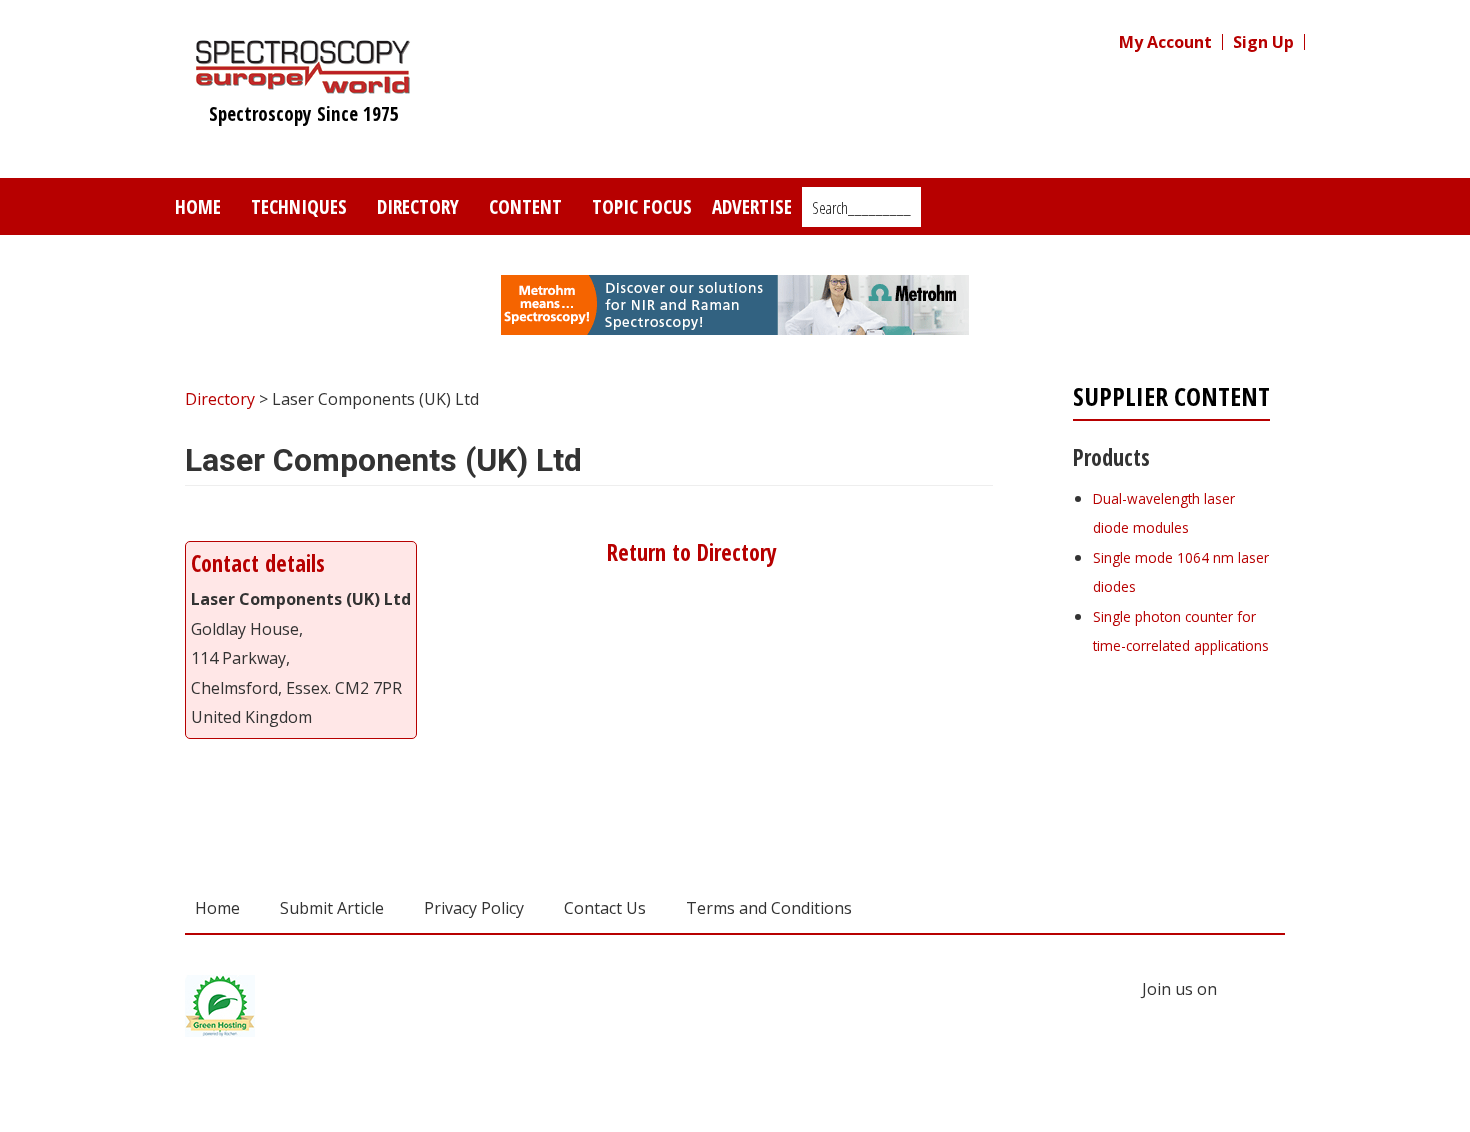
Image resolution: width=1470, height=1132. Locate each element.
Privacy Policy (474, 908)
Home (198, 206)
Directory (418, 206)
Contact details (258, 563)
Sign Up (1263, 42)
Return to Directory (689, 552)
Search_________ (861, 208)
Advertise (752, 206)
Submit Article (332, 908)
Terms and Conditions (769, 908)
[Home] (303, 84)
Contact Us (605, 908)
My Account (1165, 42)
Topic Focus (642, 206)
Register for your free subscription (1170, 757)
